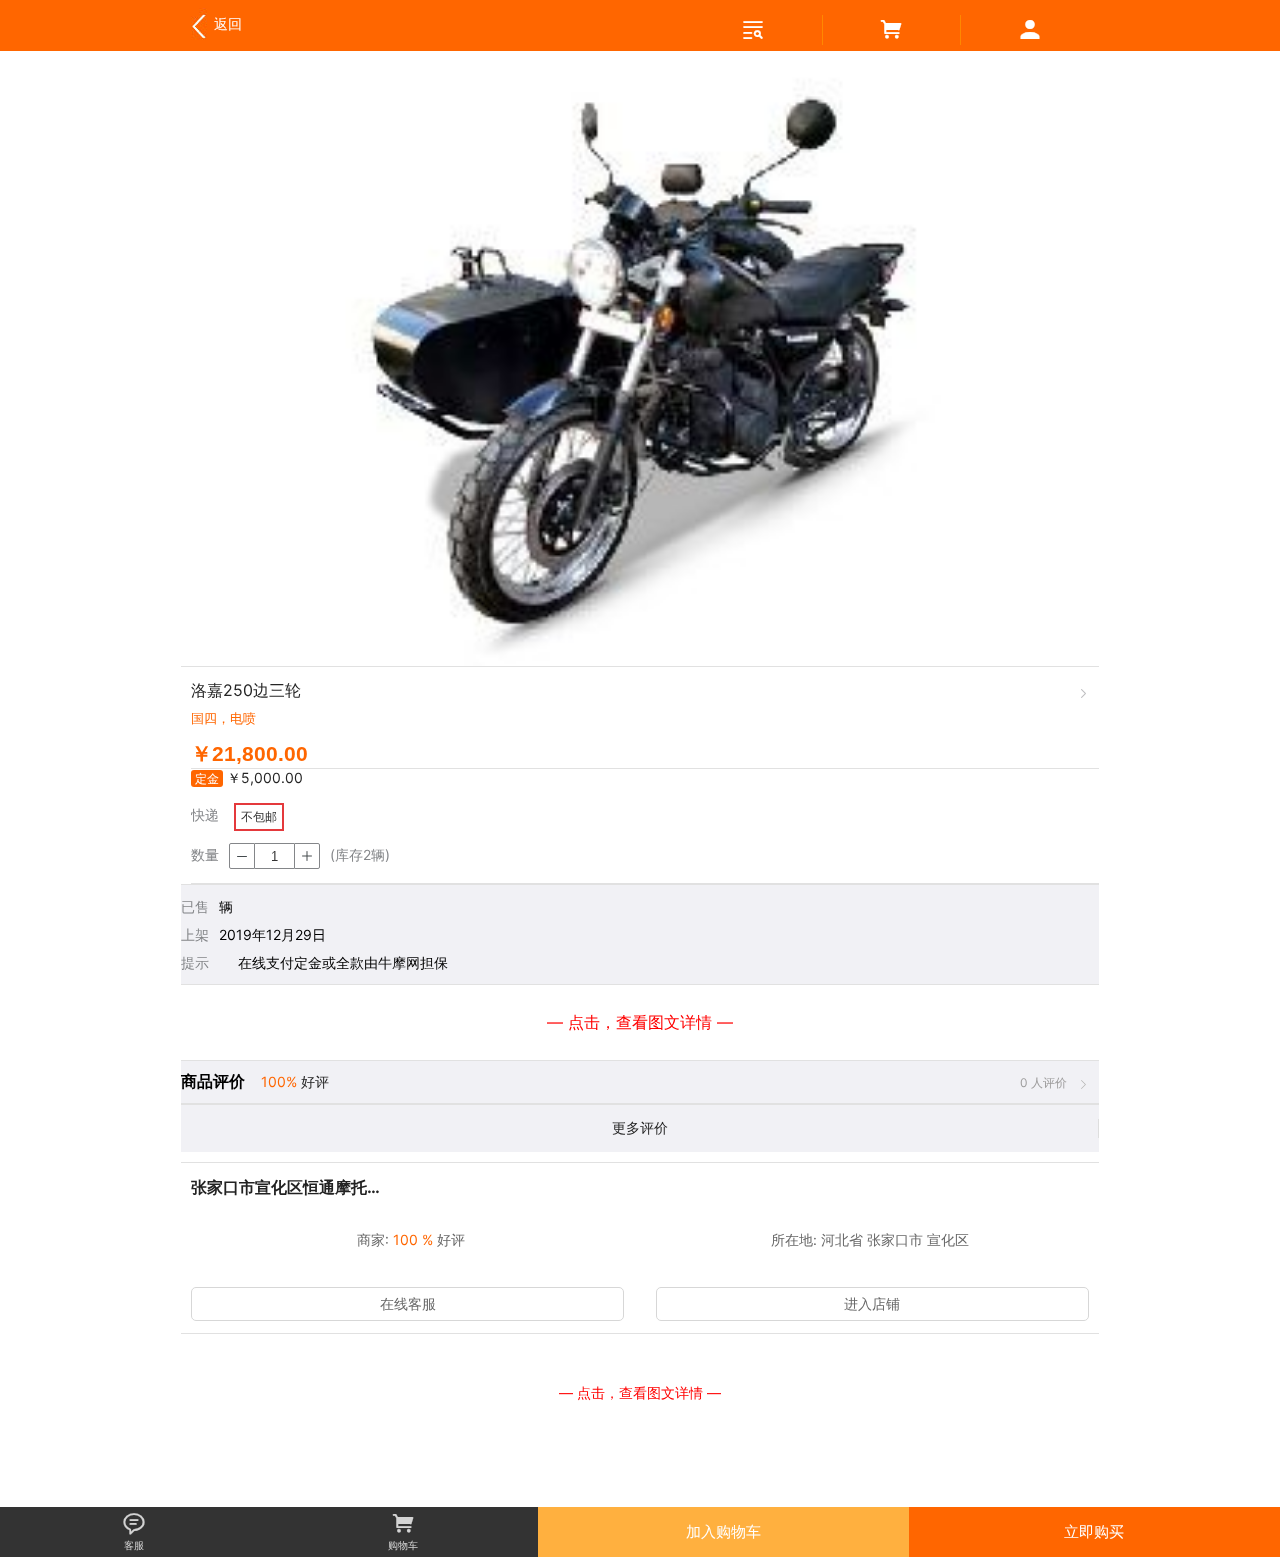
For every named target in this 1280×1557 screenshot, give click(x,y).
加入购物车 (723, 1531)
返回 (214, 23)
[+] (307, 856)
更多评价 (640, 1127)
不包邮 (259, 816)
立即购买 (1094, 1531)
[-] (242, 856)
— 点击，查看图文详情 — (640, 1392)
